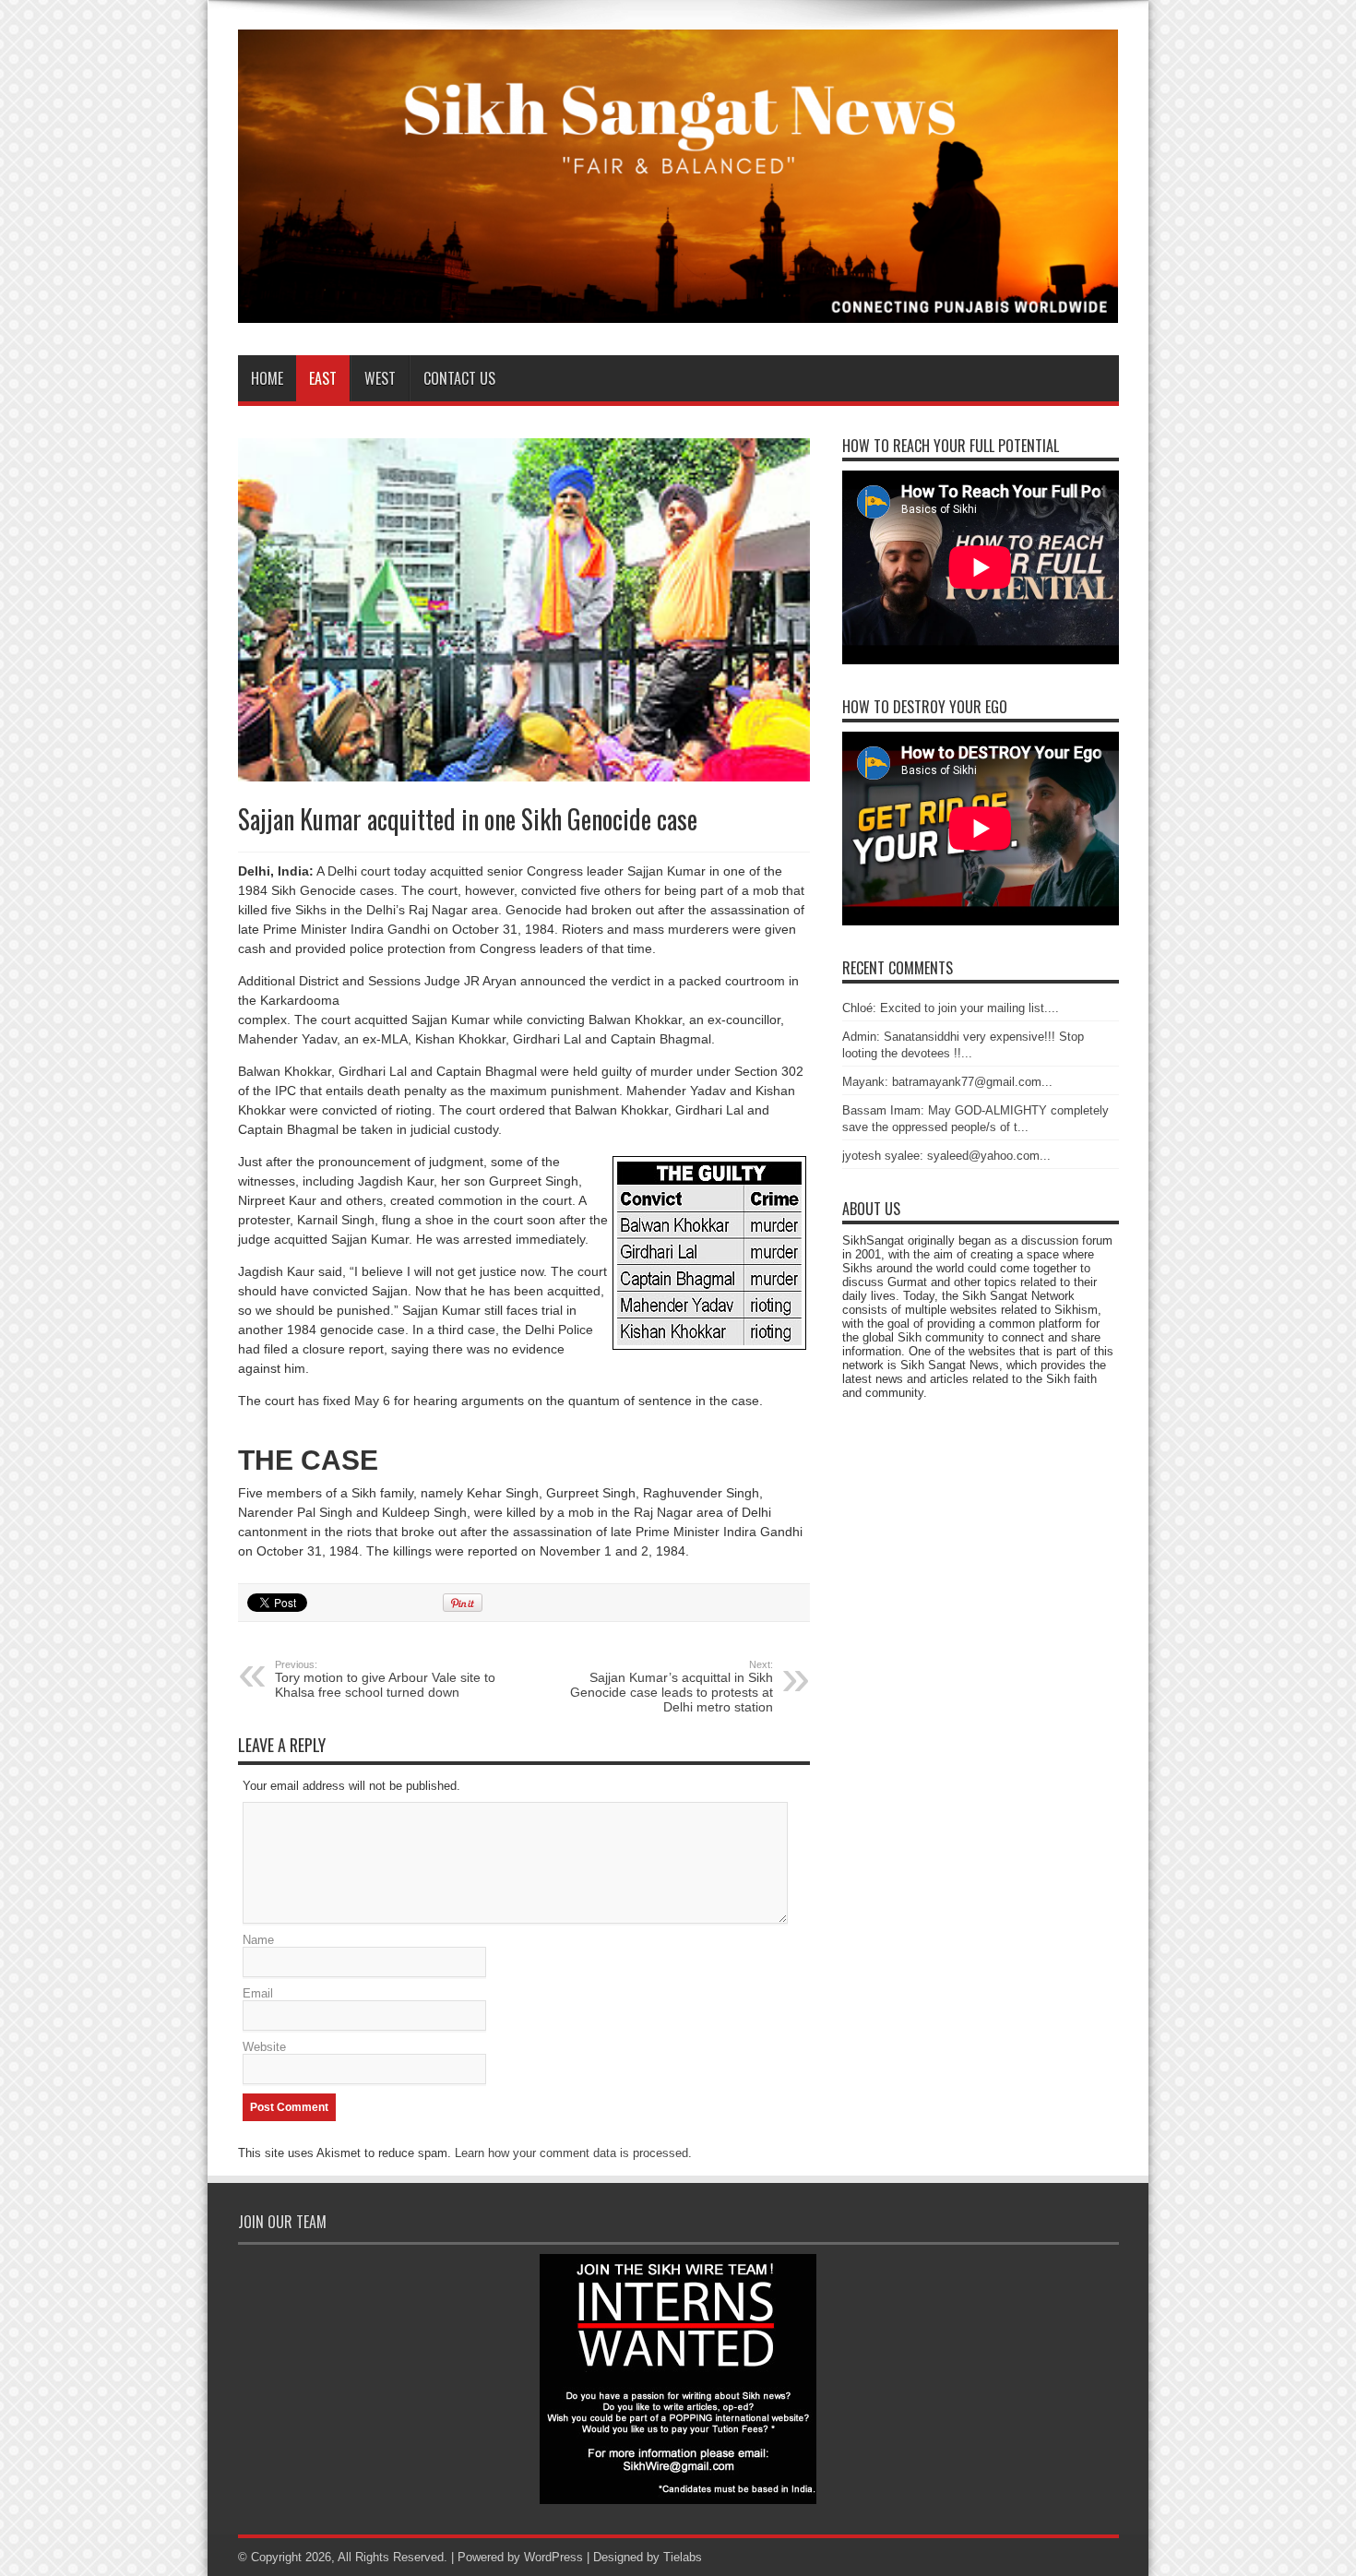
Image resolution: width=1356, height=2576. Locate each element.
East (323, 378)
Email (258, 1993)
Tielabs (683, 2557)
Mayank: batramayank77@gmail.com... (947, 1082)
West (380, 378)
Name (258, 1940)
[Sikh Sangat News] (678, 309)
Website (264, 2047)
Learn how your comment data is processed (571, 2153)
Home (267, 378)
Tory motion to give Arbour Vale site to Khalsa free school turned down (385, 1679)
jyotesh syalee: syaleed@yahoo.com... (946, 1156)
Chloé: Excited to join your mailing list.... (951, 1008)
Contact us (459, 378)
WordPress (553, 2557)
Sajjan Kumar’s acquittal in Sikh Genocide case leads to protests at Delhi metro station (672, 1687)
